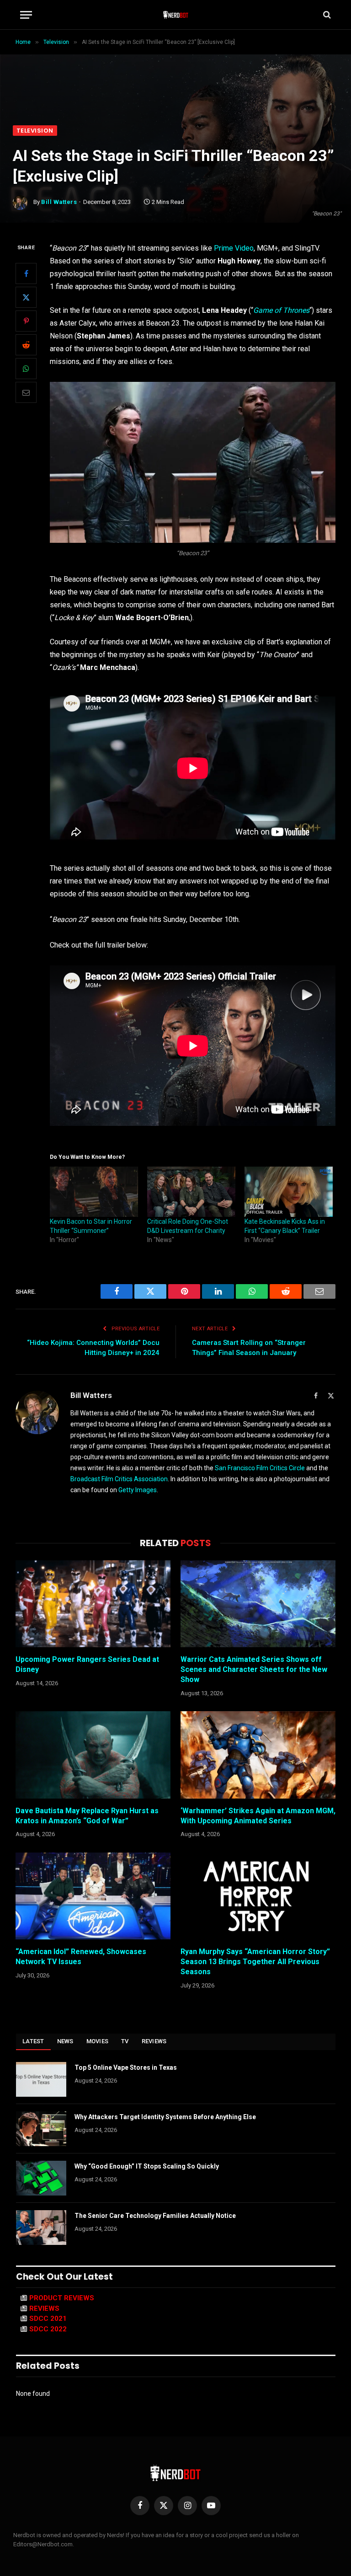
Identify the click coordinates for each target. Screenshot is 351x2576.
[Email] (26, 392)
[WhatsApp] (26, 369)
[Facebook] (26, 273)
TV (125, 2041)
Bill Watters (59, 202)
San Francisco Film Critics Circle (260, 1468)
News (65, 2041)
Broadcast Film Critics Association (119, 1479)
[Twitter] (26, 297)
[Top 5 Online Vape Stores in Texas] (41, 2079)
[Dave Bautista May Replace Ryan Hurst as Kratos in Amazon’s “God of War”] (93, 1755)
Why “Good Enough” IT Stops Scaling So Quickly (147, 2166)
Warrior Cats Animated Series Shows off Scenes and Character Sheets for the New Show (254, 1669)
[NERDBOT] (176, 15)
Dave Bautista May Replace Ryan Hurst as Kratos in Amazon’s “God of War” (87, 1816)
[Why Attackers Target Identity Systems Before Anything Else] (41, 2129)
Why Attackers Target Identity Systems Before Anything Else (165, 2117)
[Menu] (26, 15)
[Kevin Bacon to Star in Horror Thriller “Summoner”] (94, 1192)
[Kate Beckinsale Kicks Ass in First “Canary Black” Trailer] (289, 1192)
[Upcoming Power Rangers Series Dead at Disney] (93, 1604)
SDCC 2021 (48, 2319)
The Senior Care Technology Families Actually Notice (155, 2216)
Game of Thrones (281, 310)
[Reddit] (26, 345)
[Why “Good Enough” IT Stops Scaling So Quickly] (41, 2178)
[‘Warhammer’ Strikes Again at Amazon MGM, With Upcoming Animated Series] (258, 1755)
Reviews (154, 2041)
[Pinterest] (26, 321)
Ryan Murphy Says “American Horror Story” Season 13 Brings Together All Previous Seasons (255, 1962)
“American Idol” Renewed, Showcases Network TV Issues (81, 1957)
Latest (33, 2041)
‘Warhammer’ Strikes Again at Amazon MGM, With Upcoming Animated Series (258, 1816)
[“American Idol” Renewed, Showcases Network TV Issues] (93, 1896)
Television (35, 131)
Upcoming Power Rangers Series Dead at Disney (87, 1664)
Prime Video (234, 248)
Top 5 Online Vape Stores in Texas (126, 2067)
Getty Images (138, 1490)
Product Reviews (62, 2298)
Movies (98, 2041)
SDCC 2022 (48, 2329)
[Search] (326, 15)
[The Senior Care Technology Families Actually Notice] (41, 2228)
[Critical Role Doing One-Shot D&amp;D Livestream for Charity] (191, 1192)
